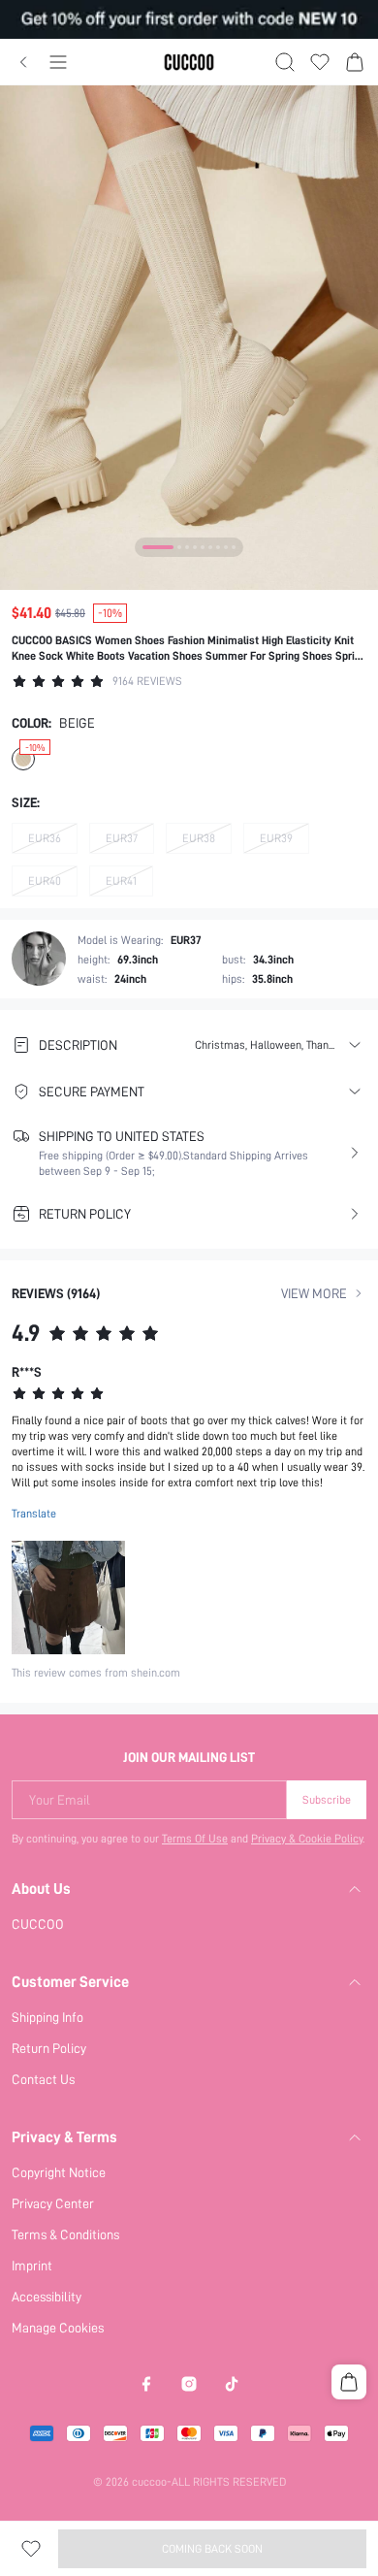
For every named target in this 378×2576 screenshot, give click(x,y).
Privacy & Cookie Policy (307, 1839)
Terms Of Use (195, 1839)
